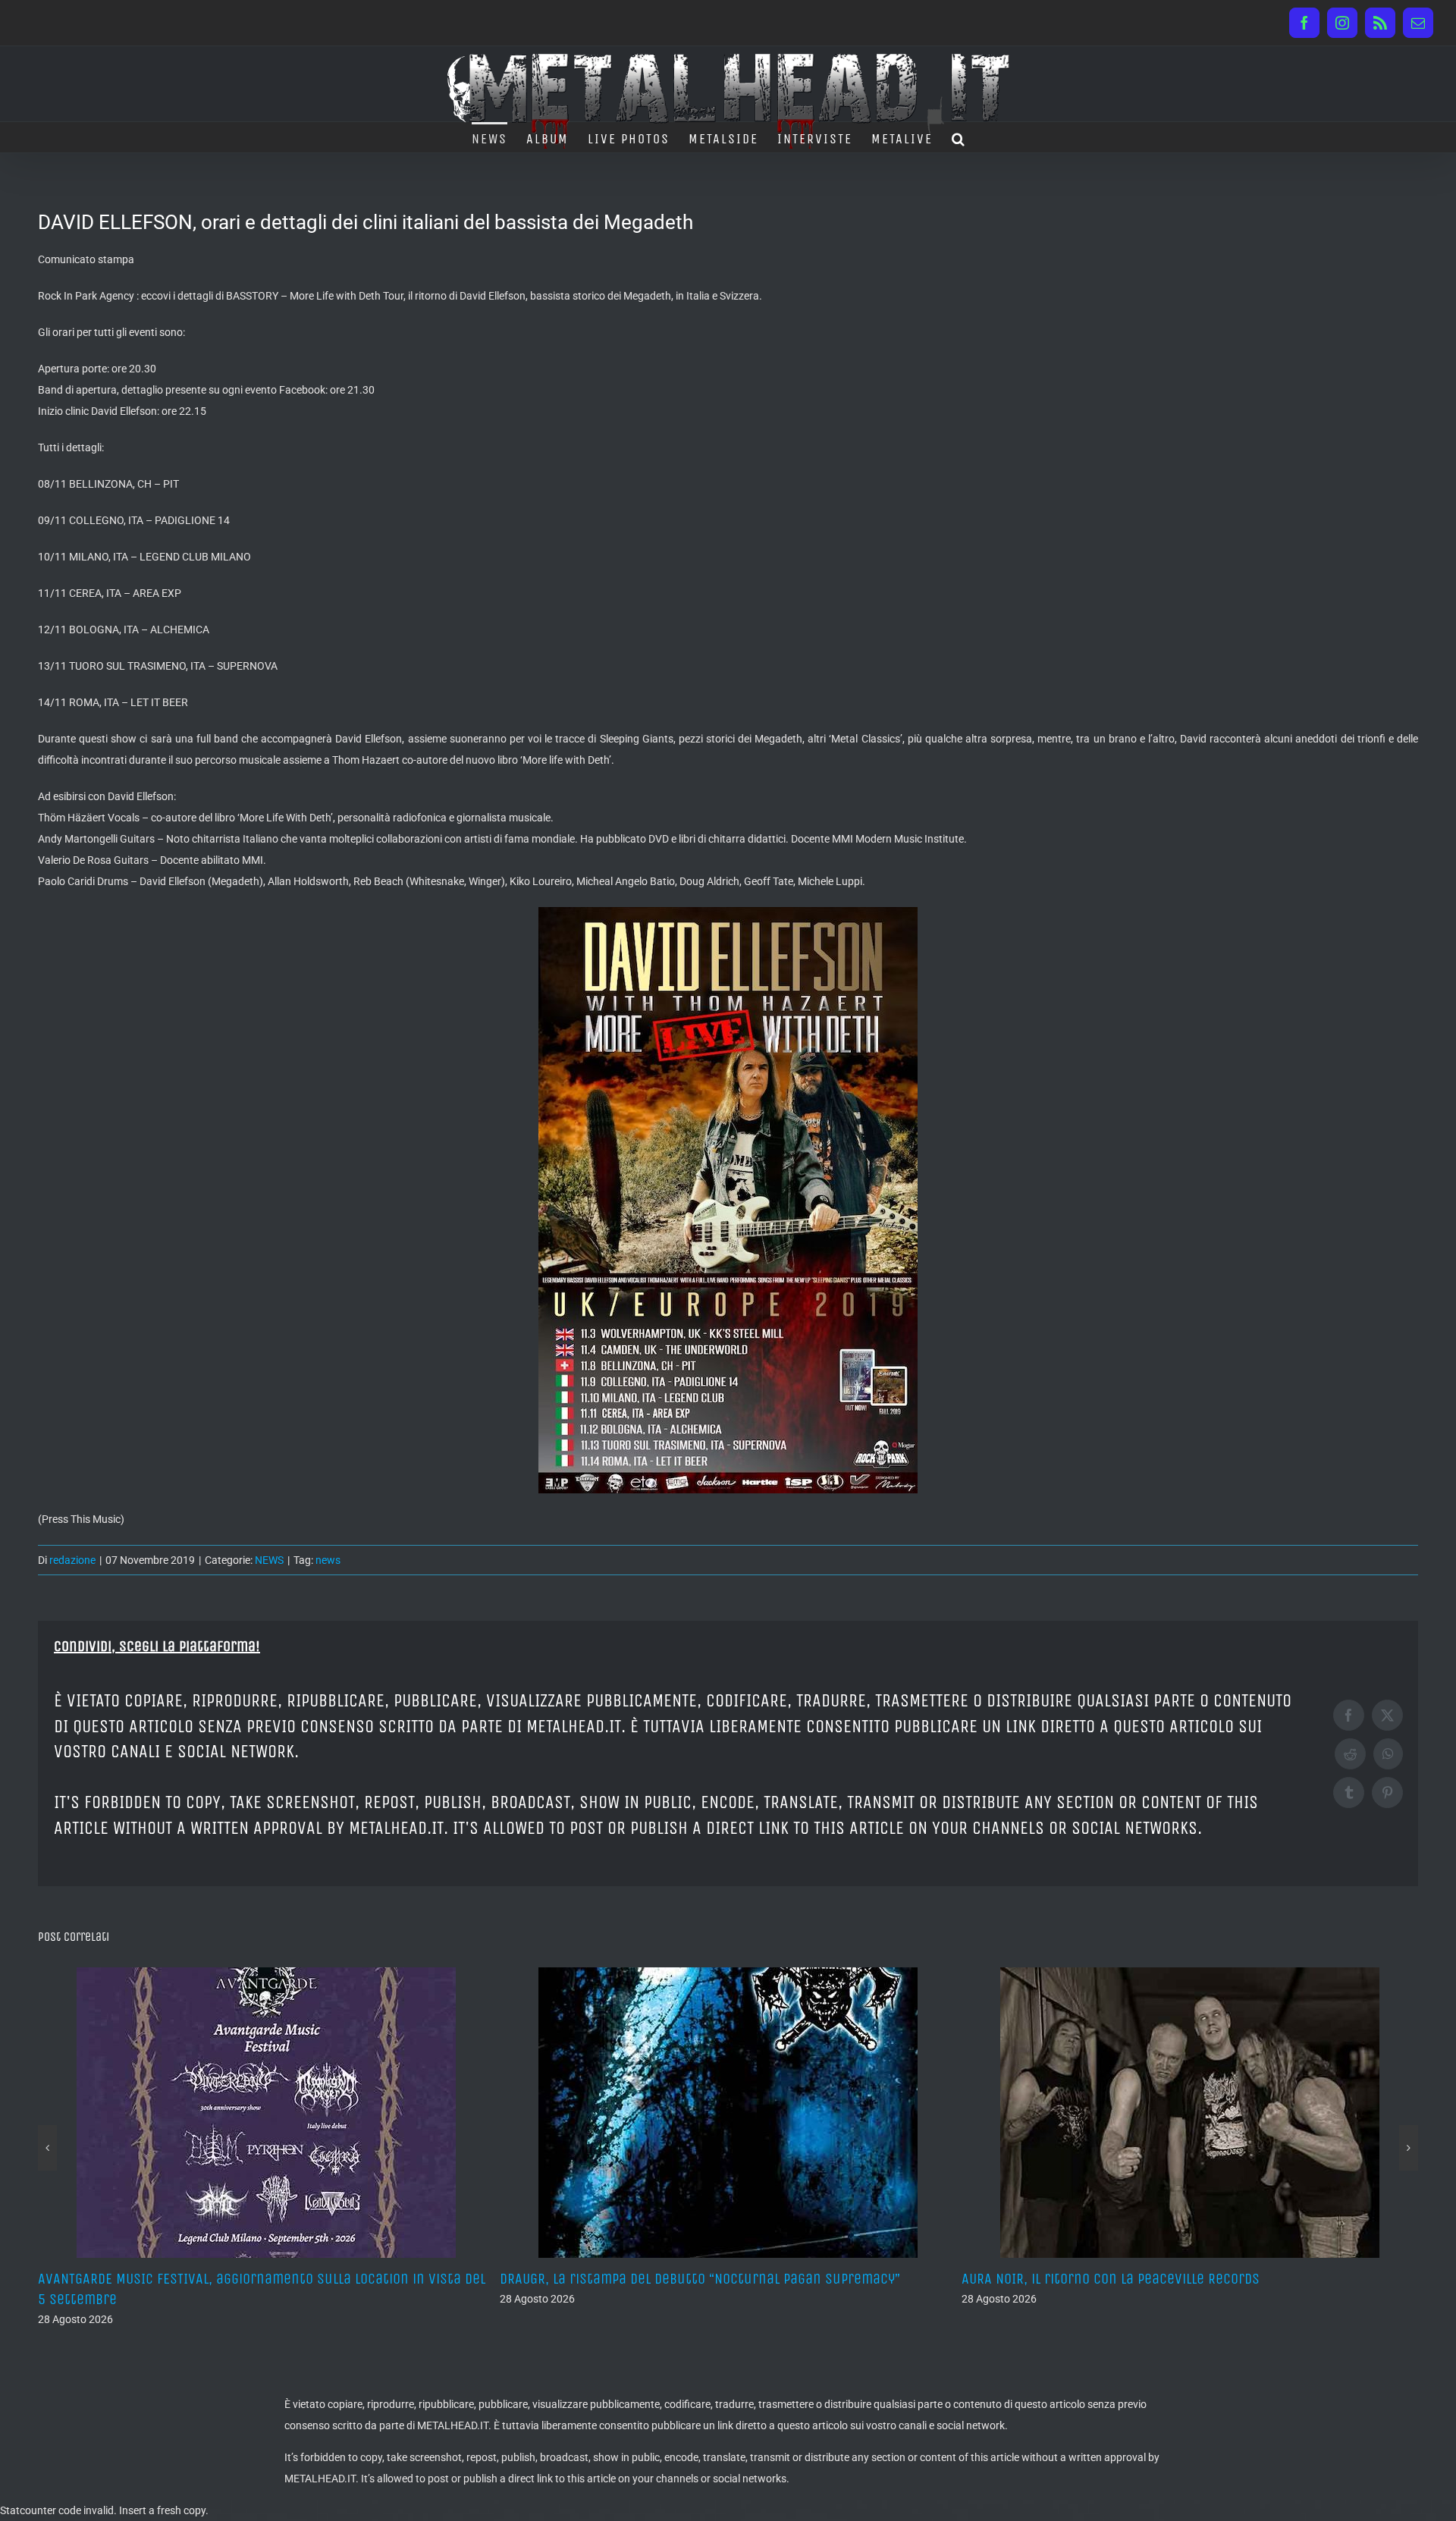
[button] (959, 137)
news (328, 1560)
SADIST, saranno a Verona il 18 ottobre (1084, 2279)
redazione (72, 1560)
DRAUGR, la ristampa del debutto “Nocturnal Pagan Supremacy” (238, 2279)
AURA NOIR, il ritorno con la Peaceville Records (649, 2279)
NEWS (269, 1560)
